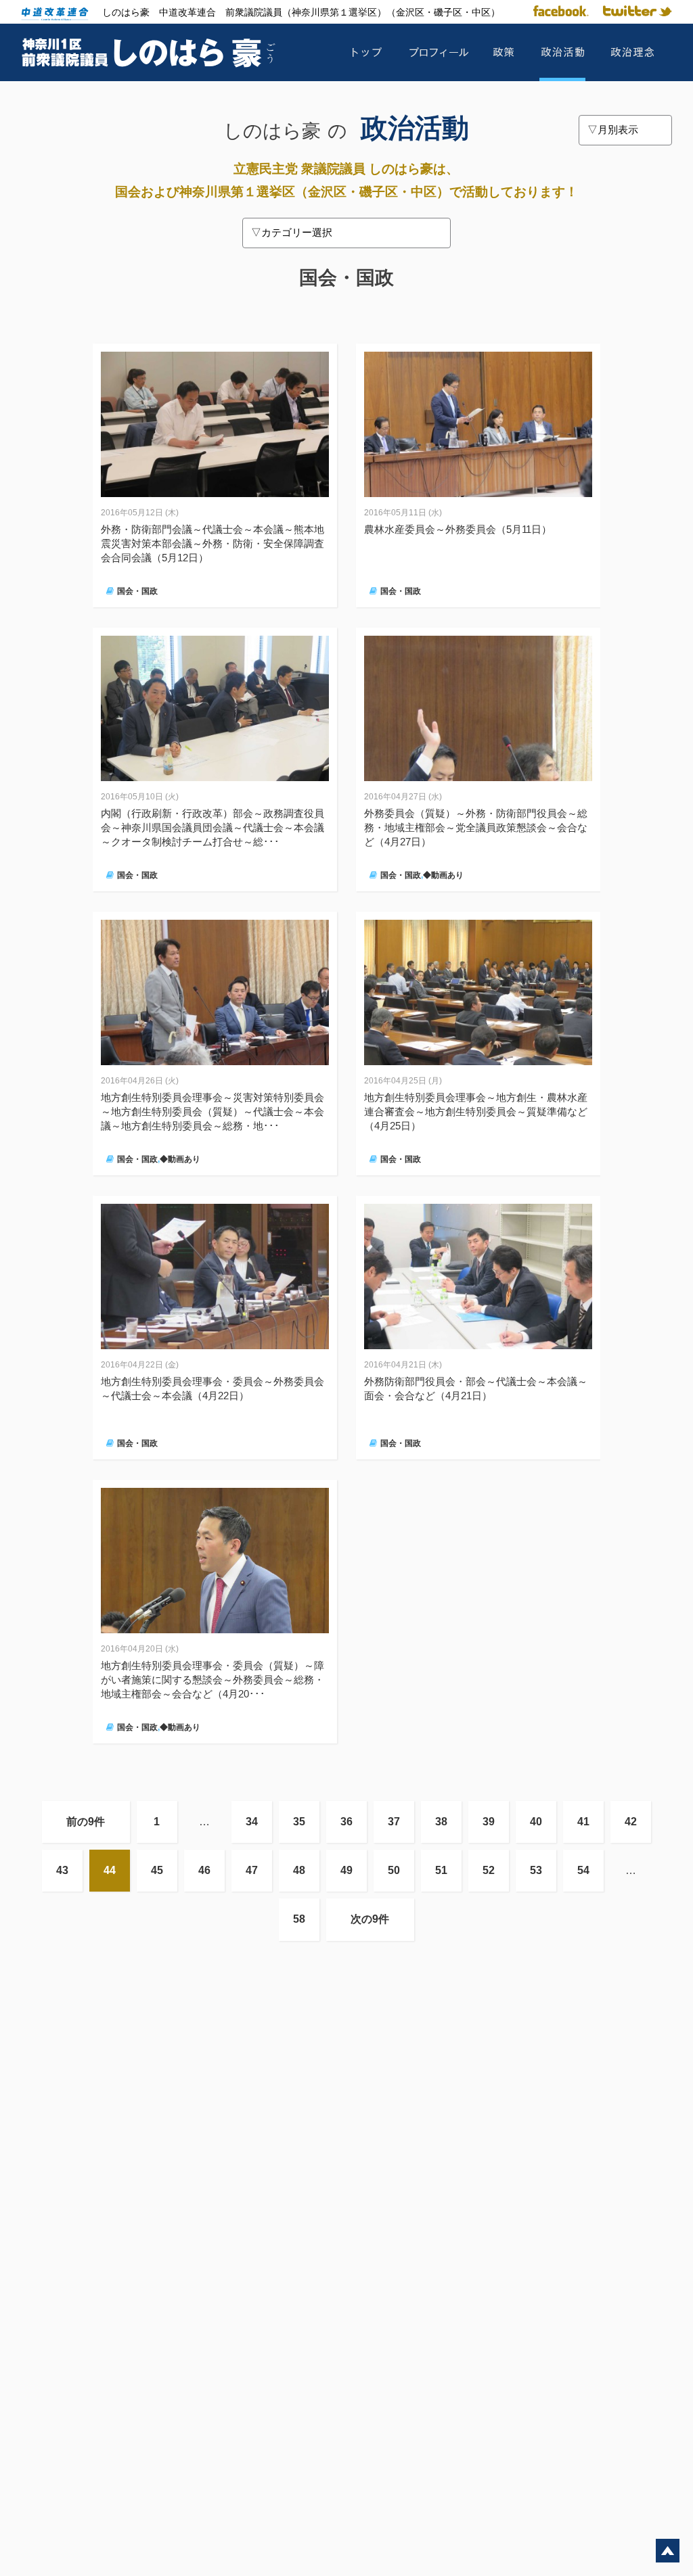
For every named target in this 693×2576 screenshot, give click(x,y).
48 (299, 1870)
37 (394, 1822)
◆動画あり (443, 875)
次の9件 (370, 1919)
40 (536, 1822)
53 (536, 1870)
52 (489, 1870)
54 (583, 1870)
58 (299, 1919)
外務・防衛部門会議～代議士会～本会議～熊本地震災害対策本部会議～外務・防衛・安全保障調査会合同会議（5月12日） (213, 543)
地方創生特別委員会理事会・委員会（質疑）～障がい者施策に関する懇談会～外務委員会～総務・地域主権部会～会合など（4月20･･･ (213, 1680)
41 (583, 1822)
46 (204, 1870)
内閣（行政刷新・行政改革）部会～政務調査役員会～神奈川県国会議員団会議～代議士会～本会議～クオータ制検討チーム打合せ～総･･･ (213, 827)
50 (394, 1870)
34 (252, 1822)
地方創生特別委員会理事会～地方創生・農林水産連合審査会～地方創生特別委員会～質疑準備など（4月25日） (476, 1111)
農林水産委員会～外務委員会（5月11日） (458, 529)
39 (489, 1822)
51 (441, 1870)
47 (252, 1870)
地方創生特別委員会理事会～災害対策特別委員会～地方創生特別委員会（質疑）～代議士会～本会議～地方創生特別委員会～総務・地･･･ (213, 1111)
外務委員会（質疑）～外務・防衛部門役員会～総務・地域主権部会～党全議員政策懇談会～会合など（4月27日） (476, 827)
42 (631, 1822)
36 (346, 1822)
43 (62, 1870)
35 (299, 1822)
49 (346, 1870)
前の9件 (86, 1822)
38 (441, 1822)
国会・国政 (137, 591)
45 (157, 1870)
